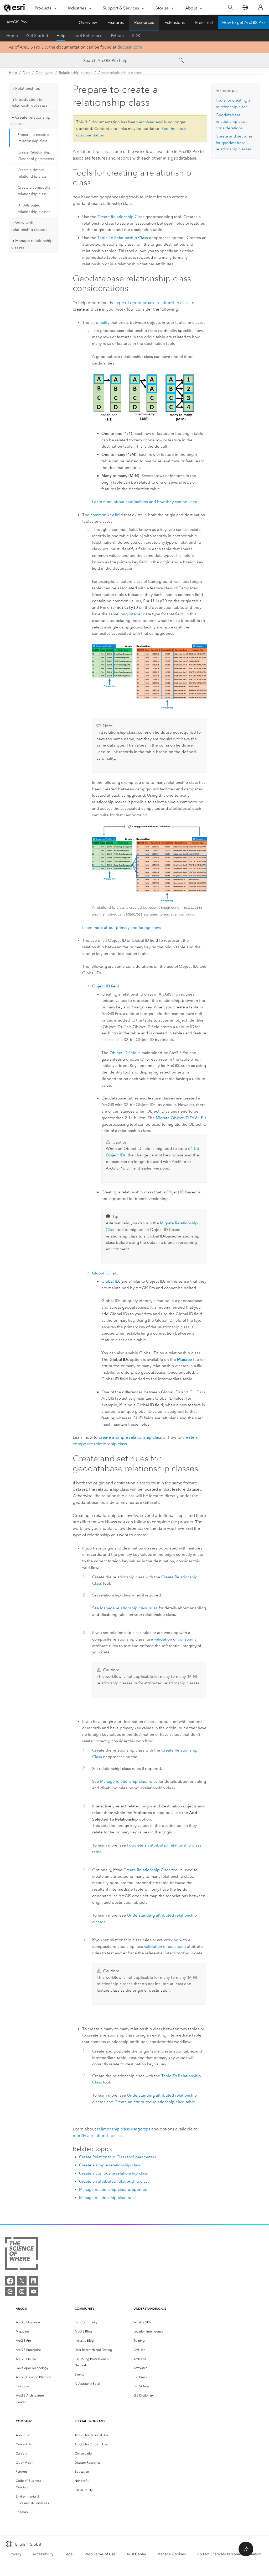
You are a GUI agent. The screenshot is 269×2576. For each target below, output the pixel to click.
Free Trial (204, 22)
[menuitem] (35, 2322)
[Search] (231, 7)
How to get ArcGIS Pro (244, 22)
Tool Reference (88, 36)
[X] (22, 2281)
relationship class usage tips (124, 2129)
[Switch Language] (245, 7)
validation (163, 1639)
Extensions (175, 22)
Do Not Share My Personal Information (229, 2554)
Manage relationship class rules (129, 1608)
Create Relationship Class (121, 217)
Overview (88, 22)
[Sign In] (261, 7)
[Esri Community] (10, 2292)
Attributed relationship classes (34, 209)
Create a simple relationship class (32, 173)
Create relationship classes (120, 73)
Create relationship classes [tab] (31, 121)
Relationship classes (76, 73)
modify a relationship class (98, 2136)
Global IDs (111, 1281)
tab (188, 1360)
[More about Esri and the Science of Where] (22, 2255)
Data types (45, 73)
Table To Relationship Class (123, 238)
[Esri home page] (15, 8)
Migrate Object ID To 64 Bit (181, 1118)
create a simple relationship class (130, 1437)
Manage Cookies (172, 2554)
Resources (144, 22)
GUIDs (195, 1392)
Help (61, 36)
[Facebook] (10, 2281)
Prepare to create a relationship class (33, 138)
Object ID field (105, 986)
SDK (136, 36)
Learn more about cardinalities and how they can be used (145, 502)
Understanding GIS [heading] (150, 2308)
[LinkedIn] (34, 2281)
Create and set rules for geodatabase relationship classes (234, 143)
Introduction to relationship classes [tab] (29, 103)
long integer (131, 614)
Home (12, 36)
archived (147, 122)
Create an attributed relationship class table (155, 2102)
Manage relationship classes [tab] (32, 244)
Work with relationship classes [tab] (29, 226)
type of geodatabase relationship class (152, 303)
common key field (107, 515)
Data (26, 73)
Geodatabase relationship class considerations (232, 121)
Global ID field (105, 1273)
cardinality (100, 322)
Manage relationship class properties (113, 2189)
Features (116, 22)
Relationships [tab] (28, 88)
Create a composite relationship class (34, 191)
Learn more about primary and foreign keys (121, 928)
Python (117, 36)
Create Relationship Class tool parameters (36, 156)
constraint (187, 1639)
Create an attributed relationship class (114, 2181)
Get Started (37, 36)
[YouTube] (34, 2292)
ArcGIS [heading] (21, 2308)
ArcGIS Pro (17, 22)
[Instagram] (22, 2292)
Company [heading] (24, 2421)
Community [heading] (84, 2308)
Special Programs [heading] (90, 2421)
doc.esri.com (130, 47)
